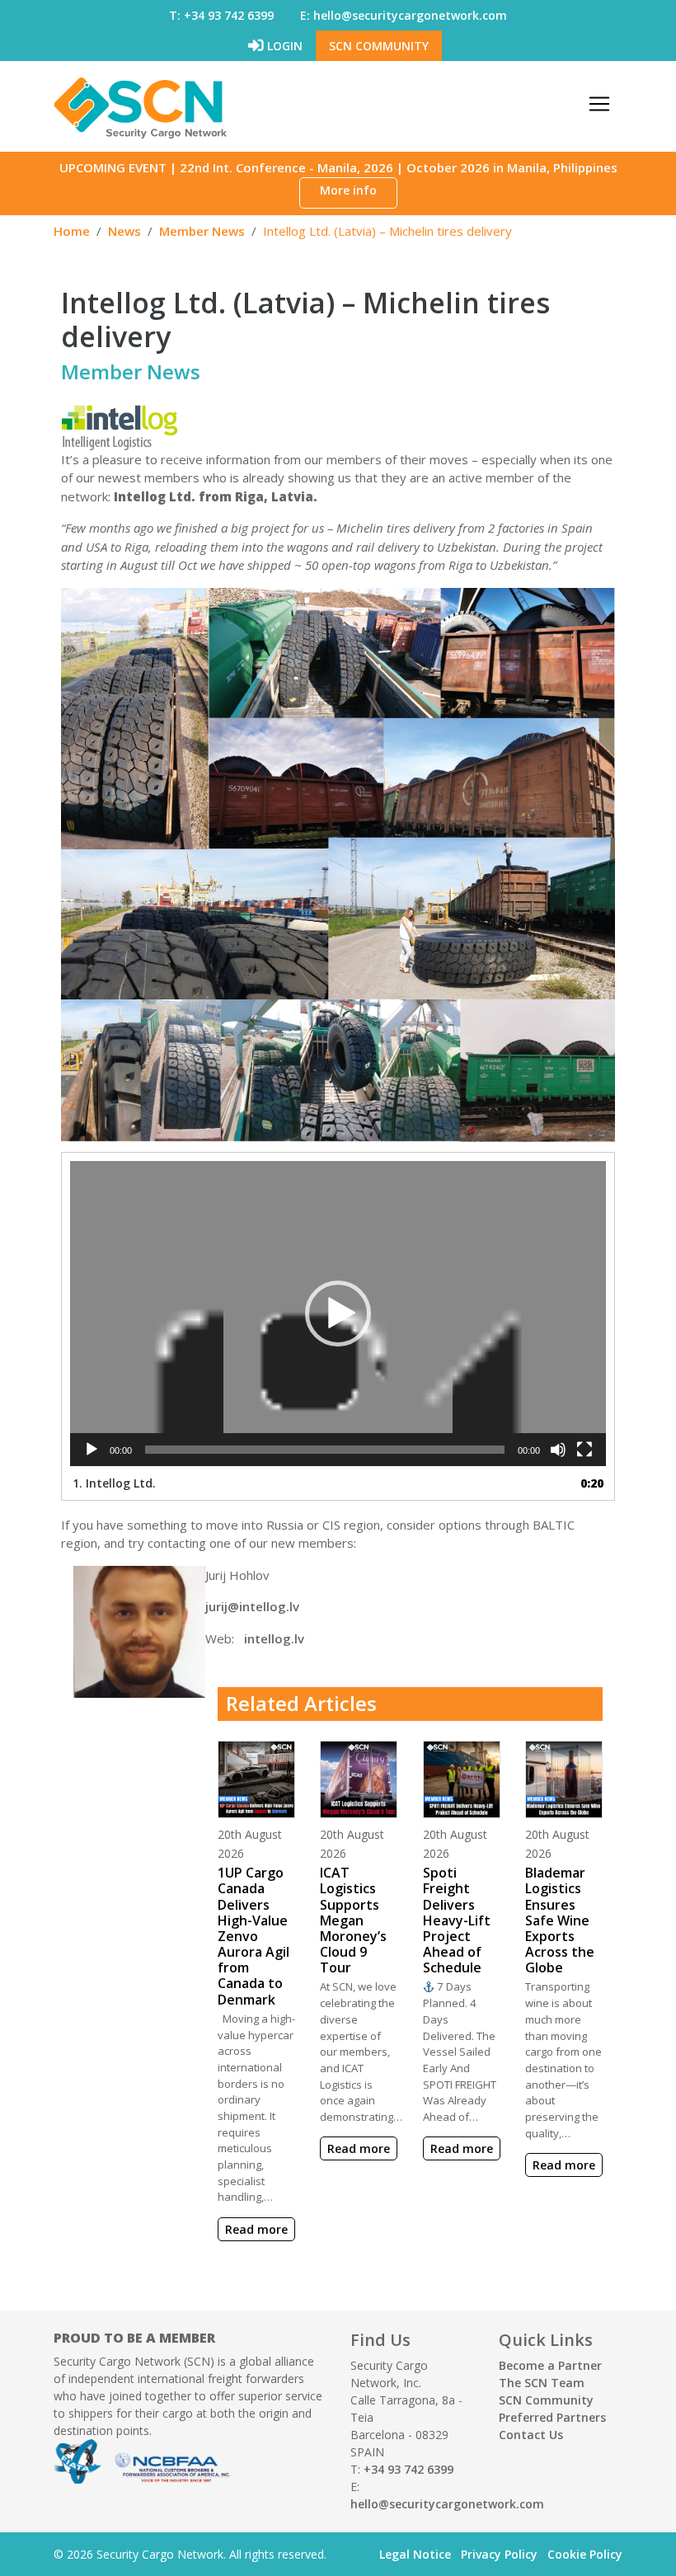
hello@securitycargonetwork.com (447, 2504)
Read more (256, 2229)
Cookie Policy (585, 2554)
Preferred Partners (552, 2417)
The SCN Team (542, 2383)
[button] (338, 1314)
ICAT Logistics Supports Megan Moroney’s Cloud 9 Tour (353, 1920)
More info (348, 190)
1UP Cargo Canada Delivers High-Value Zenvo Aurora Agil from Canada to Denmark (253, 1936)
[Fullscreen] (584, 1450)
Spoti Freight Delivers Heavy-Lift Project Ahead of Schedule (457, 1920)
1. (114, 1483)
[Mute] (558, 1450)
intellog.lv (272, 1638)
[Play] (92, 1450)
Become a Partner (550, 2365)
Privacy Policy (499, 2554)
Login (283, 46)
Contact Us (531, 2435)
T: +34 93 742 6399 (221, 15)
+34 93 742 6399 (408, 2469)
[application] (338, 1313)
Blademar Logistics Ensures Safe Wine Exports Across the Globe (560, 1920)
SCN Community (379, 46)
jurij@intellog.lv (252, 1606)
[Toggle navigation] (599, 104)
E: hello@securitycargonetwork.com (404, 15)
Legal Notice (415, 2554)
